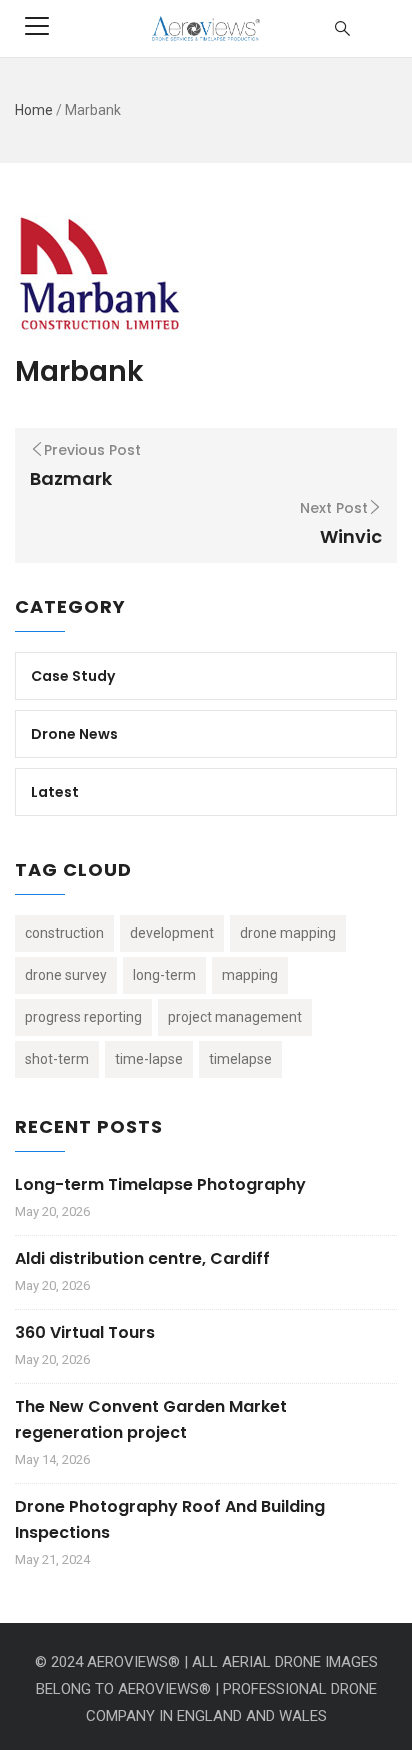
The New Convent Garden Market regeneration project (151, 1419)
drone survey (66, 975)
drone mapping (288, 933)
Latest (55, 792)
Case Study (73, 676)
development (172, 933)
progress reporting (83, 1017)
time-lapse (149, 1059)
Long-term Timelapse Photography (160, 1184)
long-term (164, 975)
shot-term (57, 1059)
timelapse (240, 1059)
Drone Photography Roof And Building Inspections (170, 1519)
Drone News (74, 734)
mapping (250, 975)
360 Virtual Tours (85, 1332)
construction (64, 933)
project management (235, 1017)
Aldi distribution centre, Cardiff (142, 1258)
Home (34, 110)
